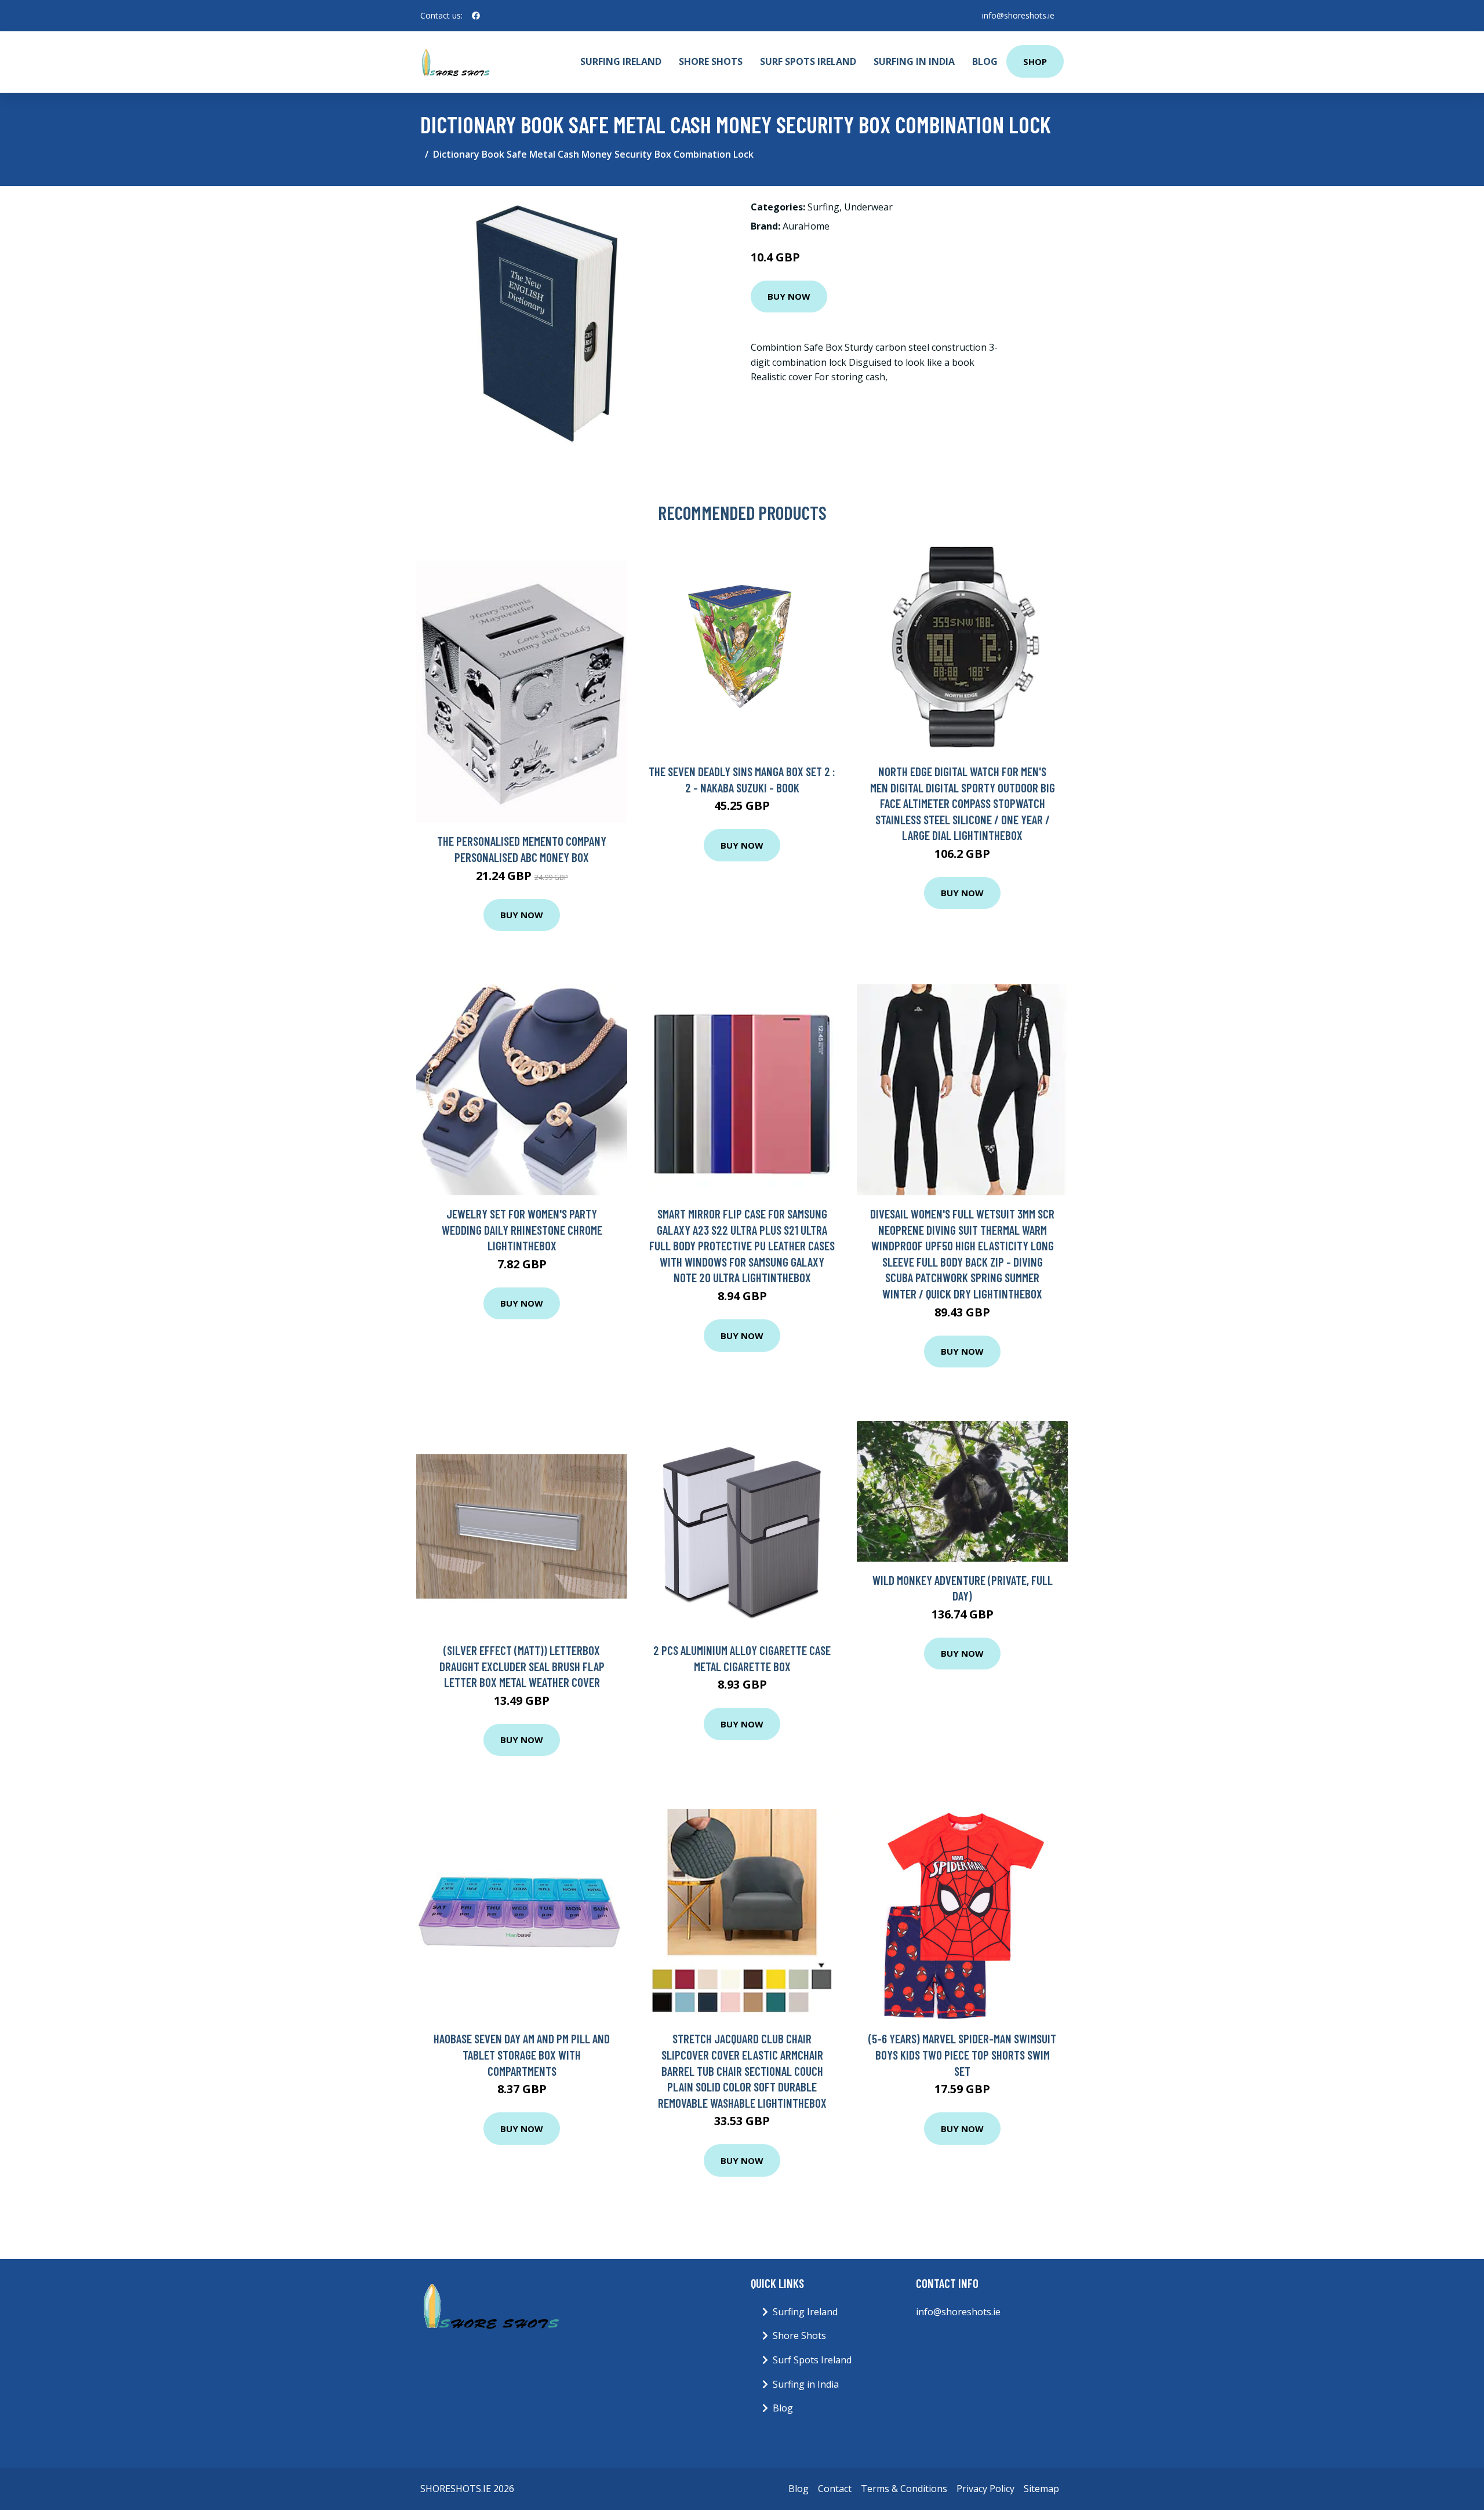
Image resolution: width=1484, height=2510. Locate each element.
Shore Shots (711, 61)
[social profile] (476, 16)
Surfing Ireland (621, 61)
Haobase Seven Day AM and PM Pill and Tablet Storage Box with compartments (522, 2054)
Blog (985, 61)
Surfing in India (914, 61)
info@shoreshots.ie (1018, 15)
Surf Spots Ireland (808, 61)
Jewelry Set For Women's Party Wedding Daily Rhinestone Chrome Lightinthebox (522, 1229)
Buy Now (789, 296)
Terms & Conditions (904, 2489)
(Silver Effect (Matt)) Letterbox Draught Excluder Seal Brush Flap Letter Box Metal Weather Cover (522, 1666)
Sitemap (1041, 2489)
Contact (835, 2489)
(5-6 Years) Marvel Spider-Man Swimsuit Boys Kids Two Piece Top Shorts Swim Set (962, 2054)
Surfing (823, 207)
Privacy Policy (985, 2489)
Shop (1035, 61)
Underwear (868, 207)
